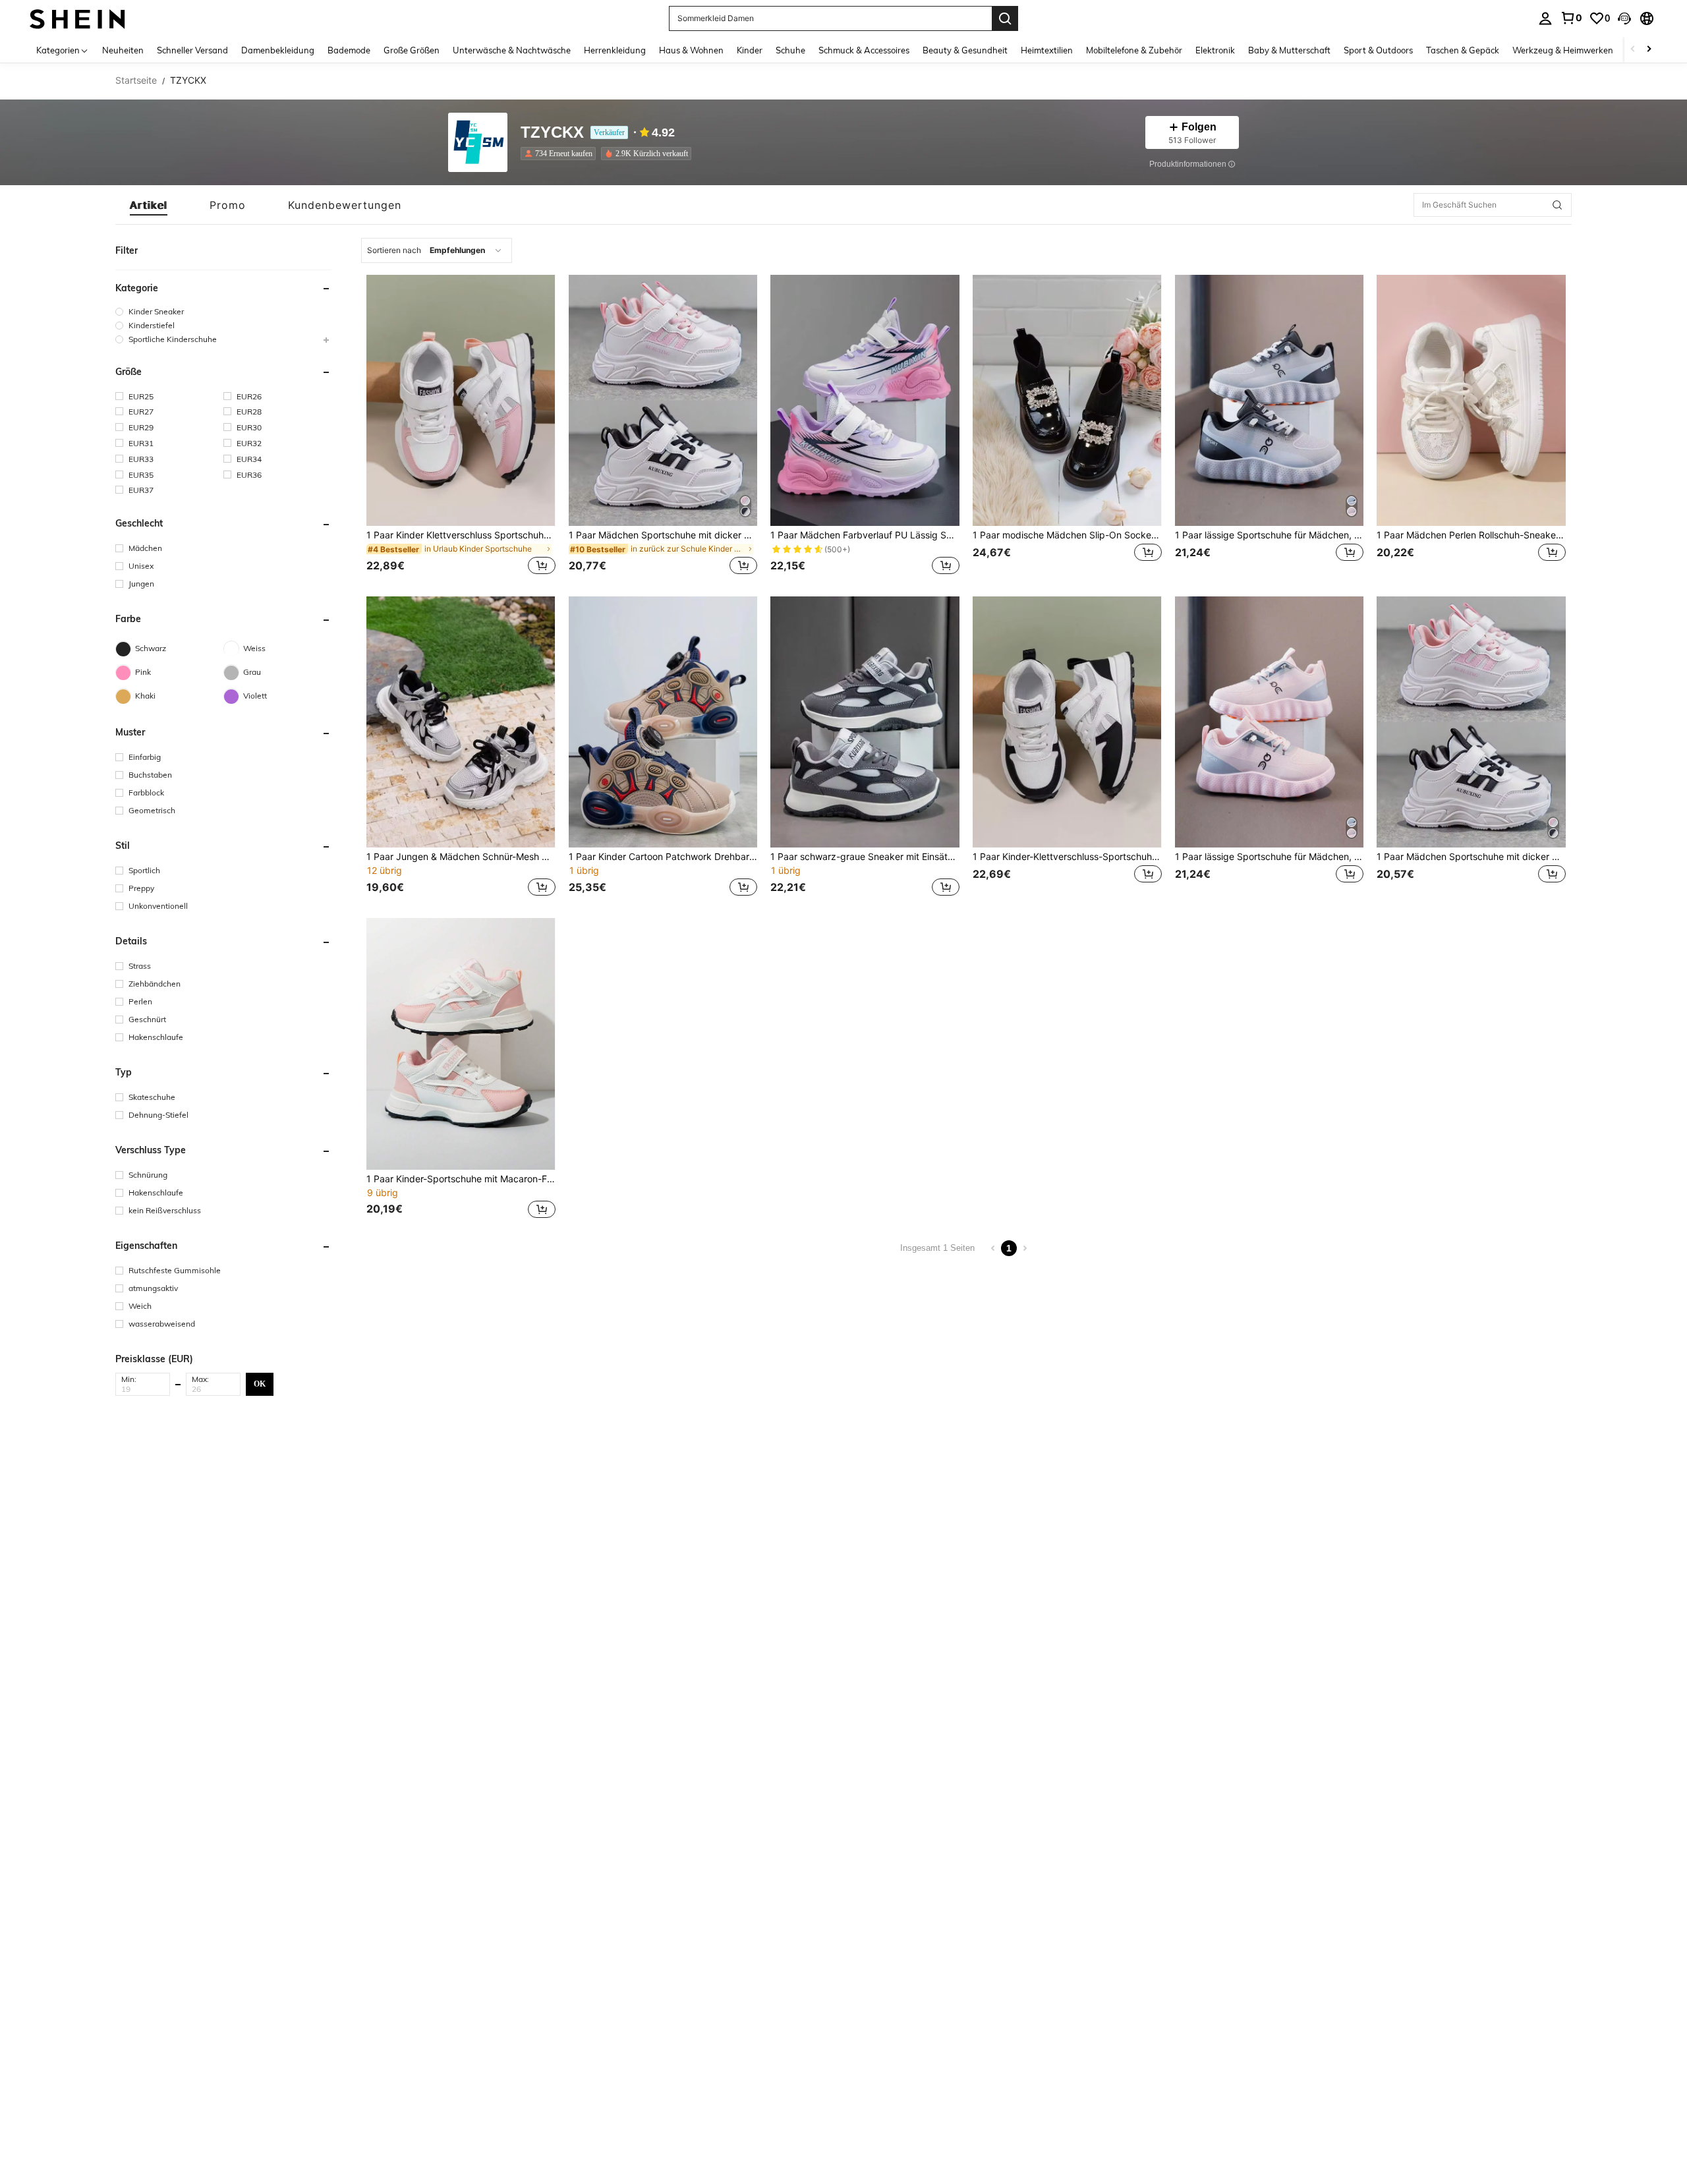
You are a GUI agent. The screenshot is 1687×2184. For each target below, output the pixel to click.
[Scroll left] (1633, 50)
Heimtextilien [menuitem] (1047, 50)
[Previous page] (993, 1248)
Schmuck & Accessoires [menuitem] (864, 50)
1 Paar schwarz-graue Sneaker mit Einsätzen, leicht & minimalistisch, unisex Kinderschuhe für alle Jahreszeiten (865, 857)
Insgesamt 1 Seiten (937, 1248)
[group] (223, 311)
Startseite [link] (136, 80)
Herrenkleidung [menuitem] (615, 50)
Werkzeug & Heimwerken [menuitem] (1563, 50)
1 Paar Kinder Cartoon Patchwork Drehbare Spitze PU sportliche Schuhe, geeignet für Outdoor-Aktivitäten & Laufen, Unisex (663, 857)
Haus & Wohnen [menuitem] (691, 50)
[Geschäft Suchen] (1557, 205)
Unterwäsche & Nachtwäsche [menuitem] (512, 50)
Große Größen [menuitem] (412, 50)
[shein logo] (77, 18)
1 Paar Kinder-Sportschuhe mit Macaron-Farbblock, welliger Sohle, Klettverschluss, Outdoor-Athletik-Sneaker (461, 1179)
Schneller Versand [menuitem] (192, 50)
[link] (1571, 18)
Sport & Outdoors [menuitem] (1378, 50)
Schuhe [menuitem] (790, 50)
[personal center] (1545, 18)
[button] (1624, 18)
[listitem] (561, 154)
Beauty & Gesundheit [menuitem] (965, 50)
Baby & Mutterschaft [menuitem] (1289, 50)
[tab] (149, 205)
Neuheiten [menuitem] (123, 50)
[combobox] (437, 250)
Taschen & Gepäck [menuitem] (1463, 50)
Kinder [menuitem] (750, 50)
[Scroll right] (1649, 50)
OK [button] (260, 1384)
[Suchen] (1005, 18)
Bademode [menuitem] (349, 50)
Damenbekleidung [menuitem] (278, 50)
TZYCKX (552, 133)
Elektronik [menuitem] (1215, 50)
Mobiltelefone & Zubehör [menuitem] (1134, 50)
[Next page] (1025, 1248)
